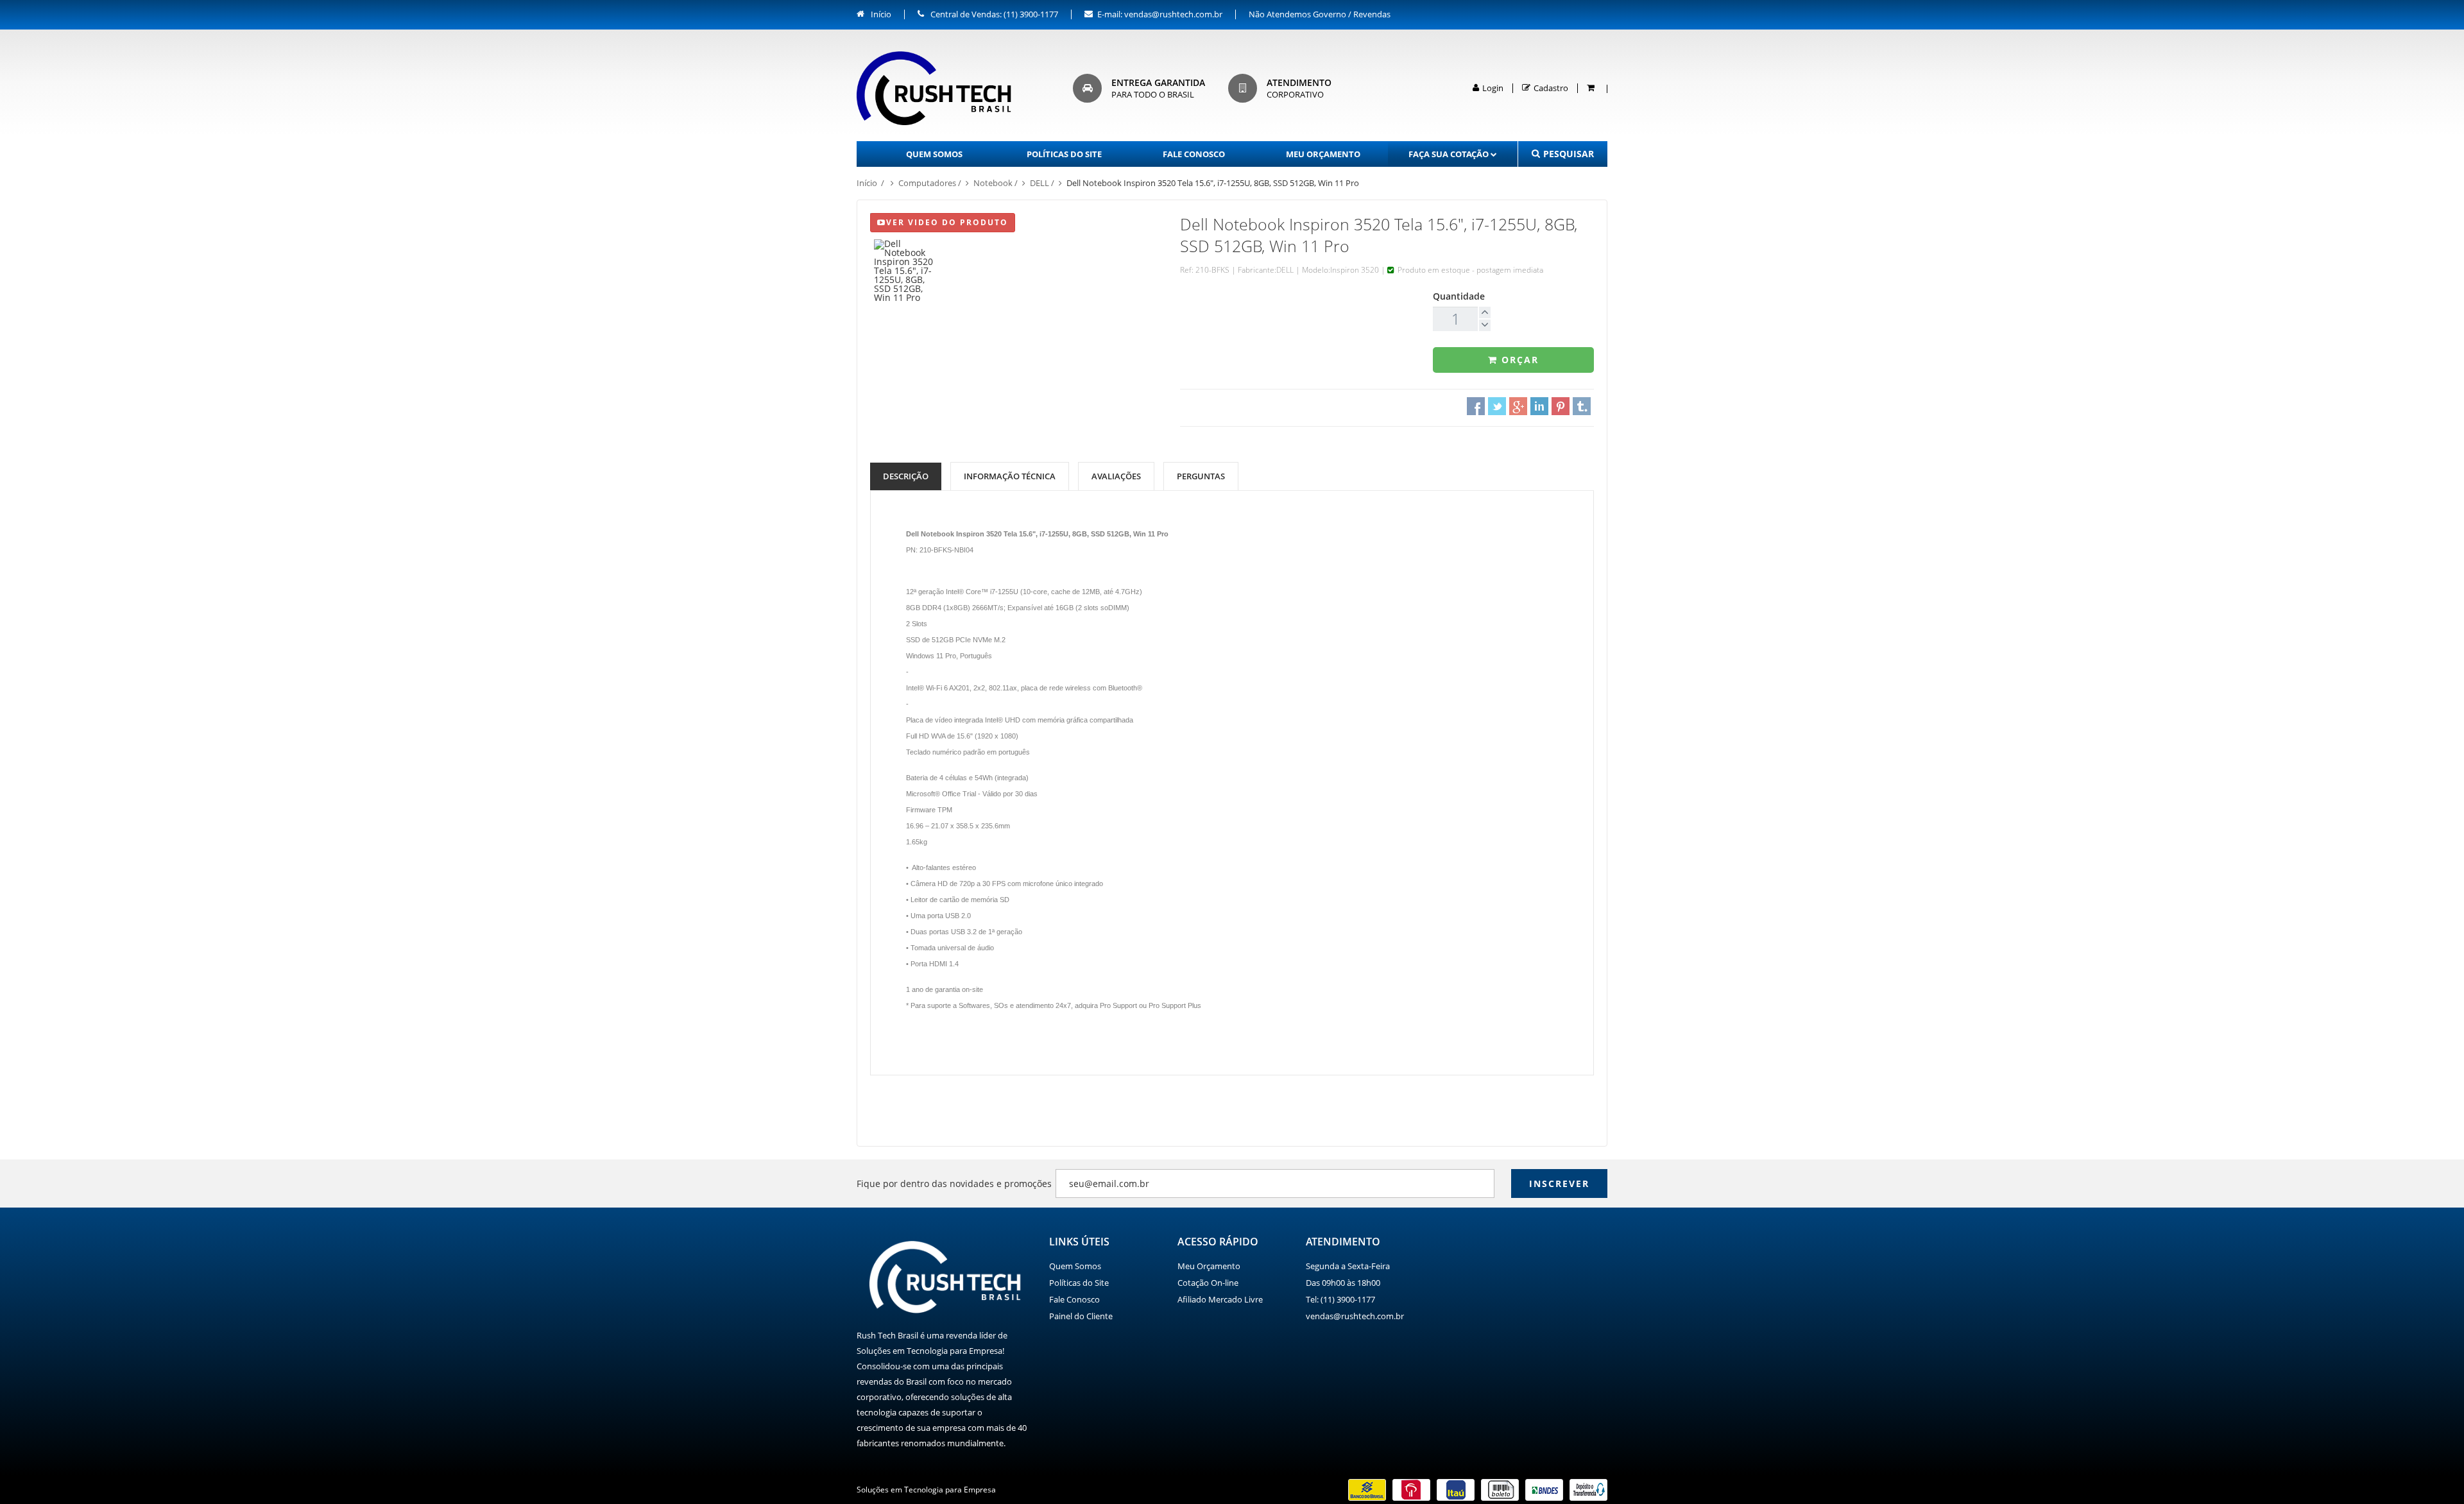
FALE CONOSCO (1194, 154)
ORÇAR (1518, 360)
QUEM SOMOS (934, 154)
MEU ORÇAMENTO (1323, 154)
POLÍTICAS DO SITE (1064, 154)
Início (880, 14)
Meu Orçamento (1209, 1266)
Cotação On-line (1208, 1283)
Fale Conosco (1074, 1299)
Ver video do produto (947, 222)
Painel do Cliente (1081, 1316)
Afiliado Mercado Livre (1220, 1299)
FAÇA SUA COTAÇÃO (1449, 154)
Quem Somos (1075, 1266)
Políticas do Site (1079, 1283)
